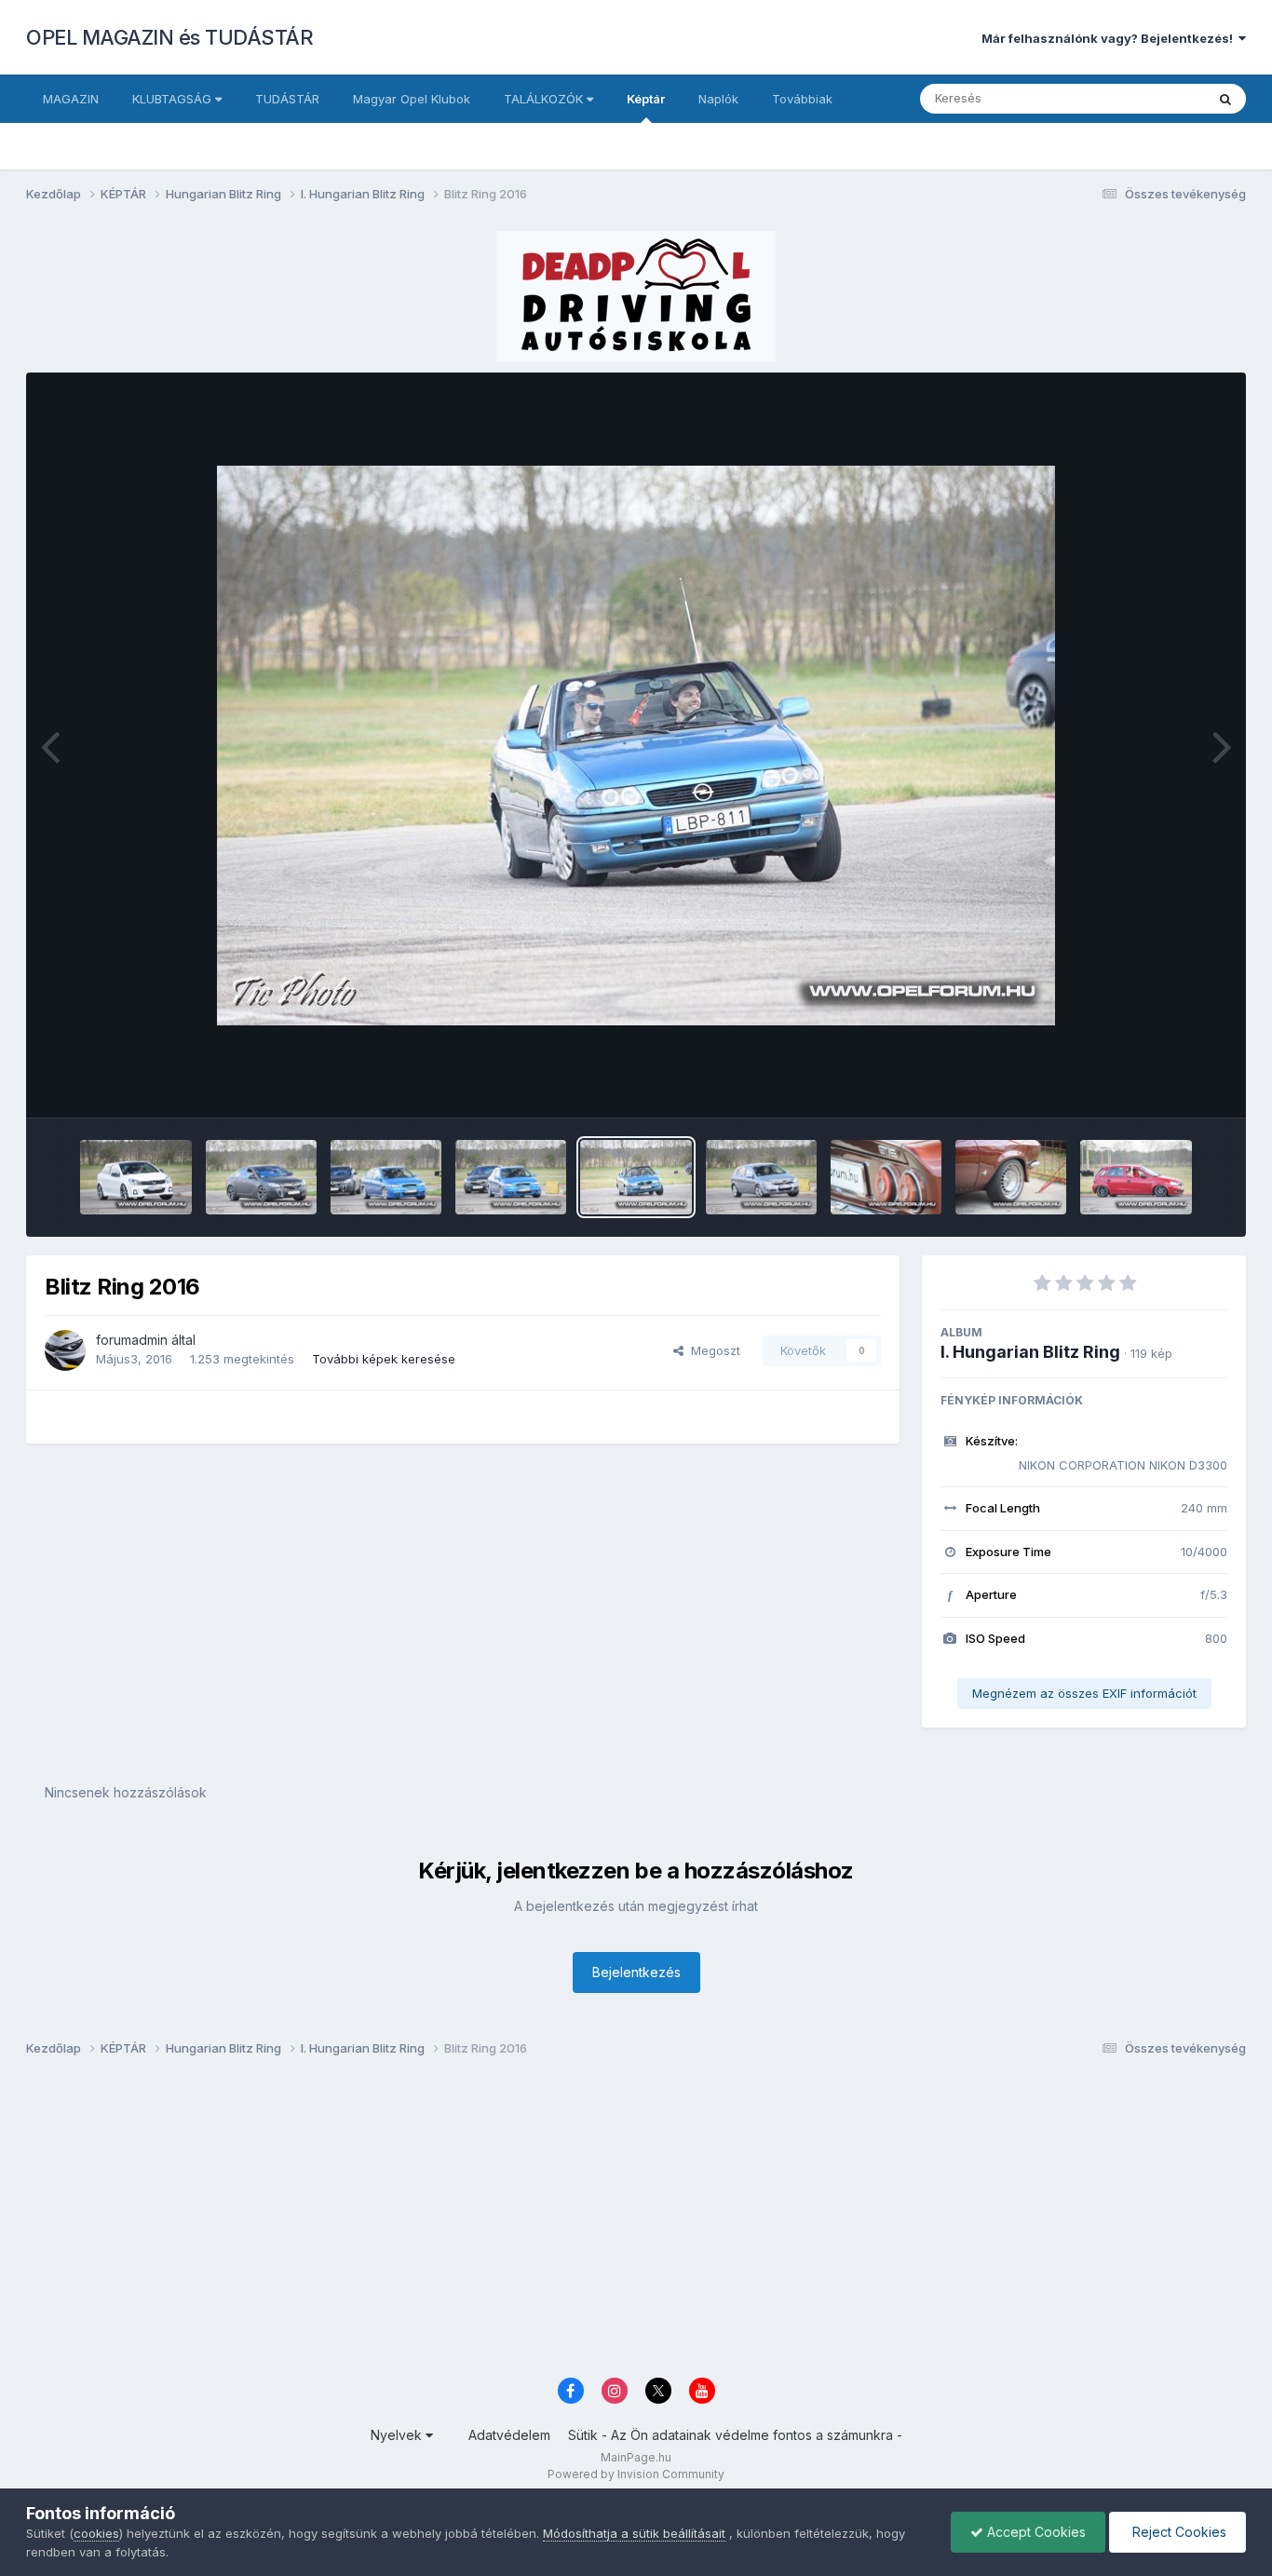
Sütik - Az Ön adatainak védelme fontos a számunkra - (735, 2435)
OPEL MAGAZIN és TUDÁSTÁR (169, 37)
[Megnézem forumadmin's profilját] (65, 1350)
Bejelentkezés (636, 1972)
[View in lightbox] (636, 746)
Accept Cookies (1035, 2532)
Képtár (646, 99)
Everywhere (1147, 98)
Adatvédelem (509, 2435)
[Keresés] (1225, 99)
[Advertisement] (585, 2222)
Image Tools (1169, 1084)
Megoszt (712, 1350)
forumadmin (132, 1340)
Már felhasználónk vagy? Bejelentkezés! (1110, 38)
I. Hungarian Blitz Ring (1030, 1352)
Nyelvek (398, 2435)
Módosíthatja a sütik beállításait (634, 2533)
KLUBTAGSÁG (174, 99)
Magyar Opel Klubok (412, 99)
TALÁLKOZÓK (545, 99)
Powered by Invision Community (636, 2474)
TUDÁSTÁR (287, 99)
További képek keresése (384, 1359)
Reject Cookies (1177, 2532)
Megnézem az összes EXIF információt (1084, 1693)
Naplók (718, 99)
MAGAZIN (71, 99)
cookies (96, 2533)
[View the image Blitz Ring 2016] (135, 1177)
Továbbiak (802, 99)
